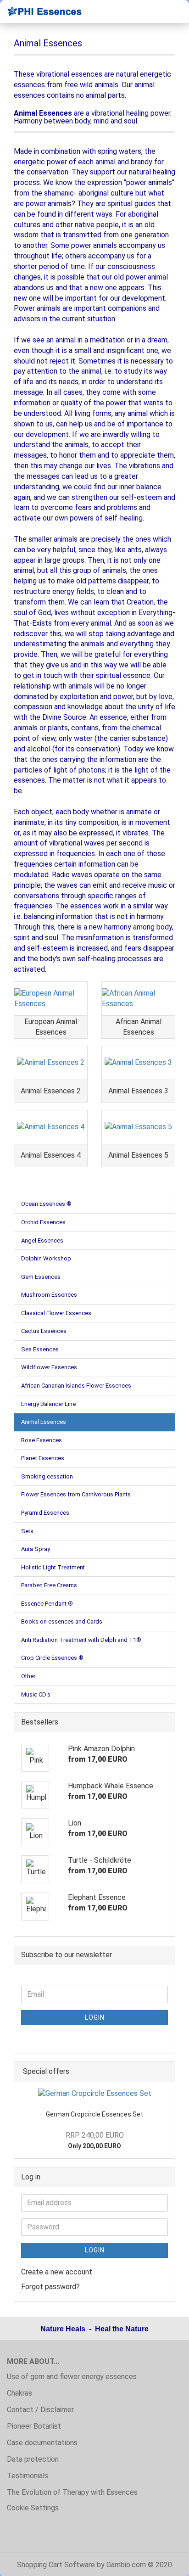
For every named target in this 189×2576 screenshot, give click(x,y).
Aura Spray (36, 1549)
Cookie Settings (33, 2508)
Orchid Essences (43, 1222)
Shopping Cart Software (56, 2565)
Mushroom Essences (49, 1295)
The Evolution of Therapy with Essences (72, 2492)
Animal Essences (44, 1422)
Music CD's (36, 1694)
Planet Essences (43, 1458)
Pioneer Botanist (34, 2426)
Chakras (19, 2393)
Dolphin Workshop (46, 1258)
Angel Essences (42, 1240)
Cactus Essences (44, 1331)
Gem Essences (41, 1277)
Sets (27, 1531)
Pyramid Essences (45, 1513)
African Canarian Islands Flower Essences (76, 1386)
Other (28, 1676)
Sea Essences (40, 1349)
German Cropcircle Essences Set (94, 2114)
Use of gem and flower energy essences (72, 2377)
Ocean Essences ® (46, 1204)
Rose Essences (42, 1440)
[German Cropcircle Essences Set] (95, 2094)
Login (95, 2017)
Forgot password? (50, 2287)
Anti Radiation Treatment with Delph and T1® (81, 1640)
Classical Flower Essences (56, 1313)
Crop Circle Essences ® (52, 1658)
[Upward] (164, 2562)
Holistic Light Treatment (53, 1567)
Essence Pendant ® (47, 1604)
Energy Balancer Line (48, 1404)
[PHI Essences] (41, 11)
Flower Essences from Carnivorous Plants (76, 1494)
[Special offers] (165, 2072)
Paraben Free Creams (49, 1585)
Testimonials (28, 2476)
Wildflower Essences (49, 1367)
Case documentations (42, 2443)
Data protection (33, 2459)
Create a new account (57, 2272)
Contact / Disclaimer (40, 2410)
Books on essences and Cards (62, 1621)
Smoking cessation (47, 1476)
